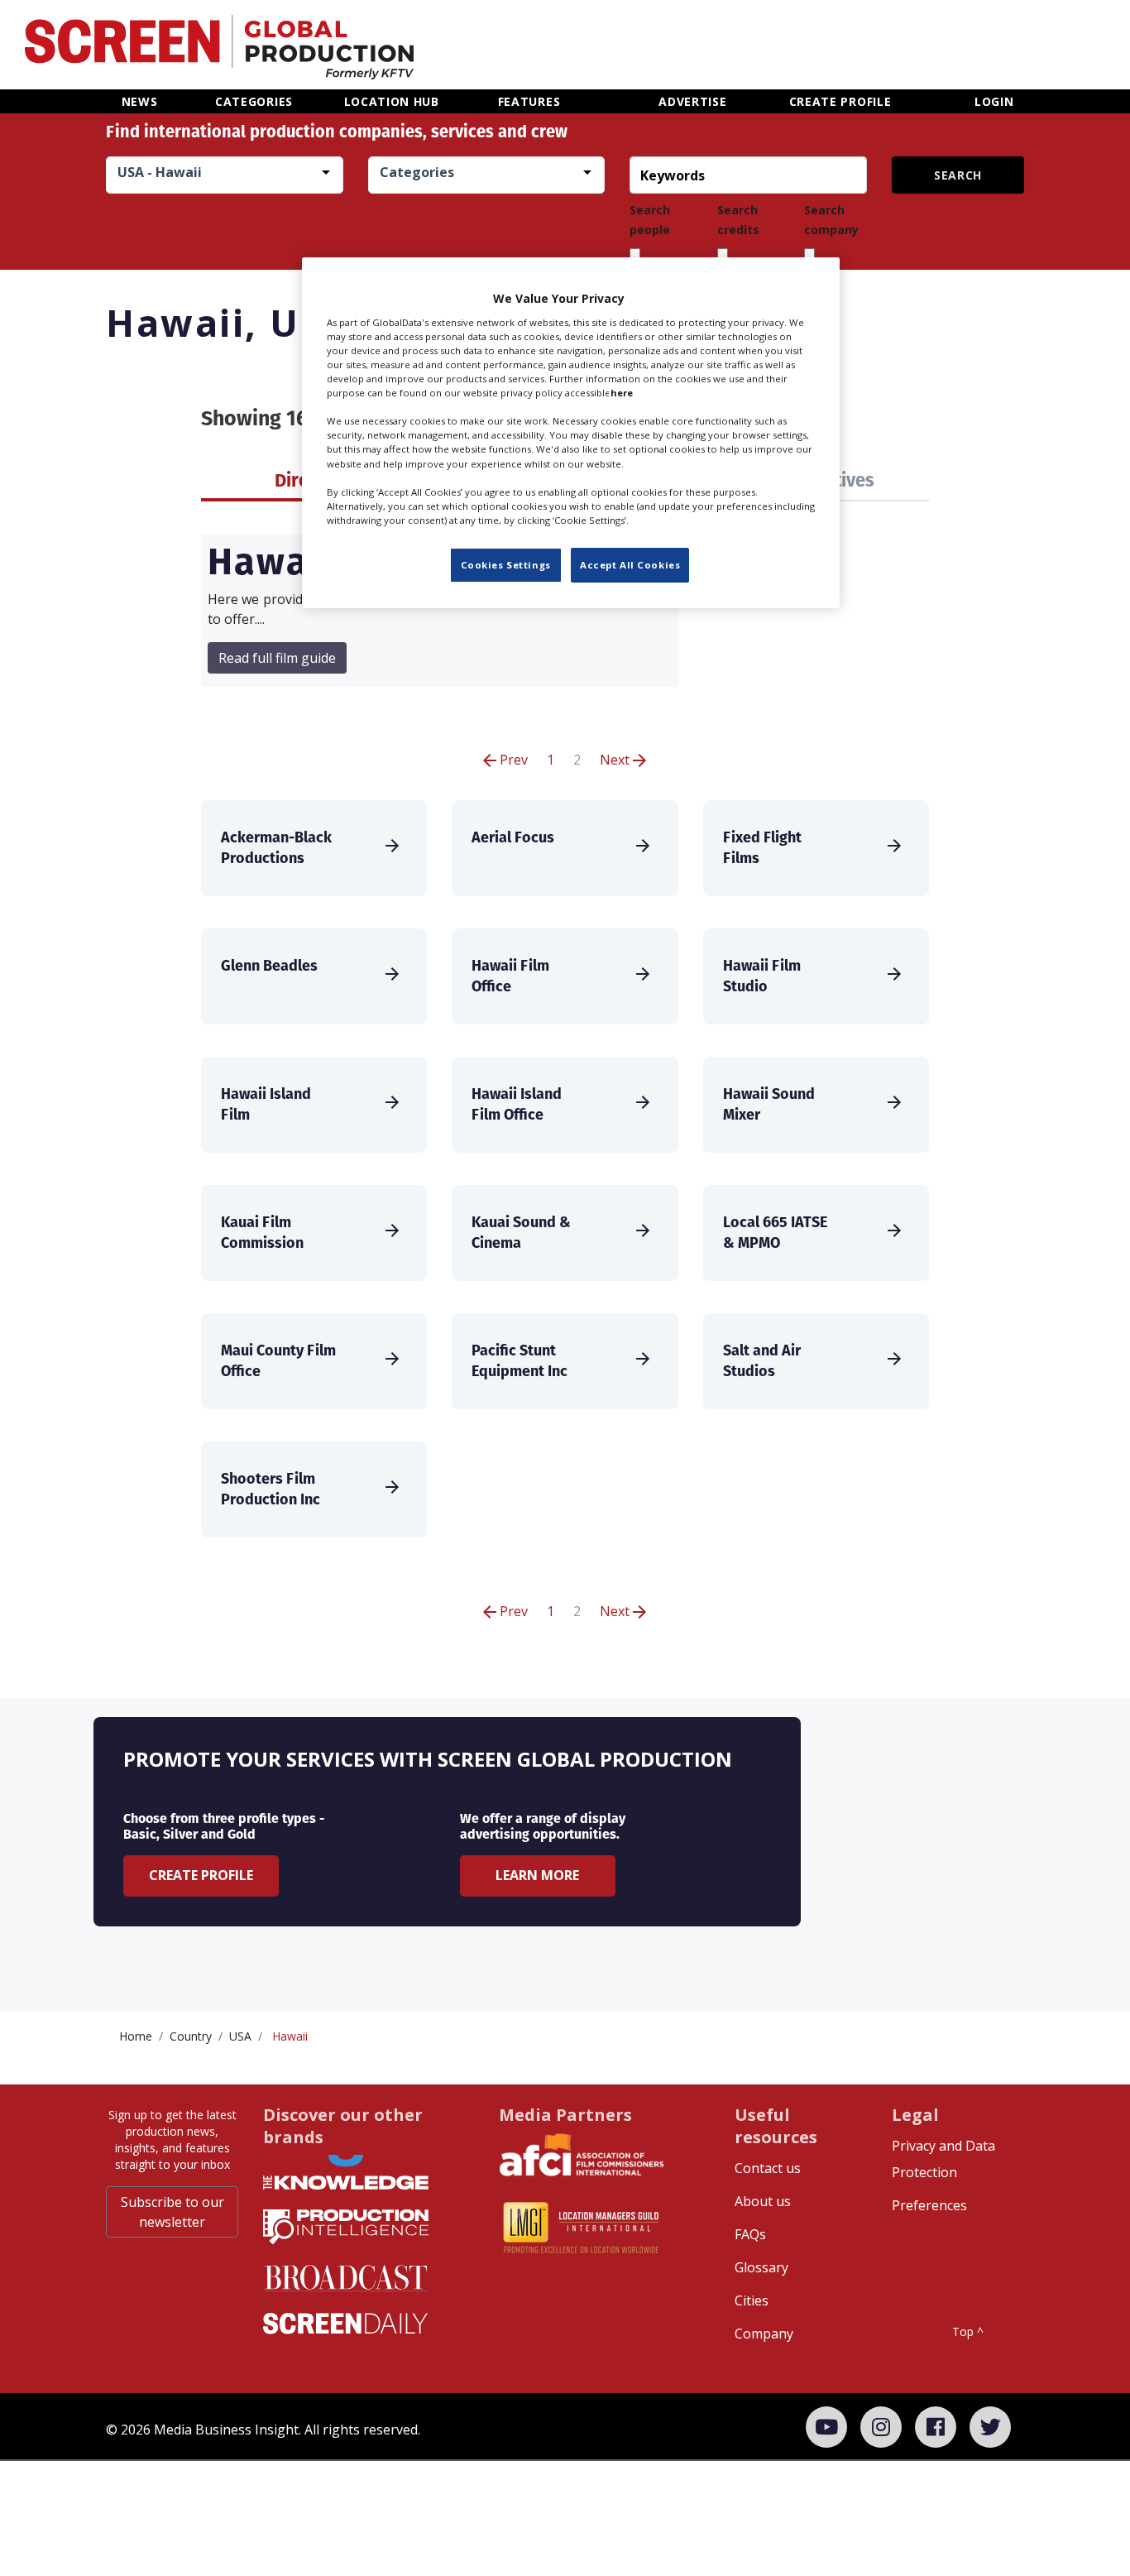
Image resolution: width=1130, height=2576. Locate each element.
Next (616, 760)
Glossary (761, 2267)
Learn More (537, 1875)
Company (764, 2334)
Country (191, 2036)
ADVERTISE (692, 101)
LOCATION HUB (392, 101)
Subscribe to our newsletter (172, 2212)
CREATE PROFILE (840, 101)
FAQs (750, 2234)
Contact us (768, 2168)
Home (136, 2036)
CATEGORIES (254, 101)
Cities (752, 2300)
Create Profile (201, 1875)
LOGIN (994, 101)
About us (763, 2201)
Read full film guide (277, 658)
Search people (650, 220)
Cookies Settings (506, 565)
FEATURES (529, 101)
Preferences (929, 2205)
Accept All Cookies (630, 565)
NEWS (140, 101)
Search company (831, 220)
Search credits (738, 220)
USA (240, 2036)
